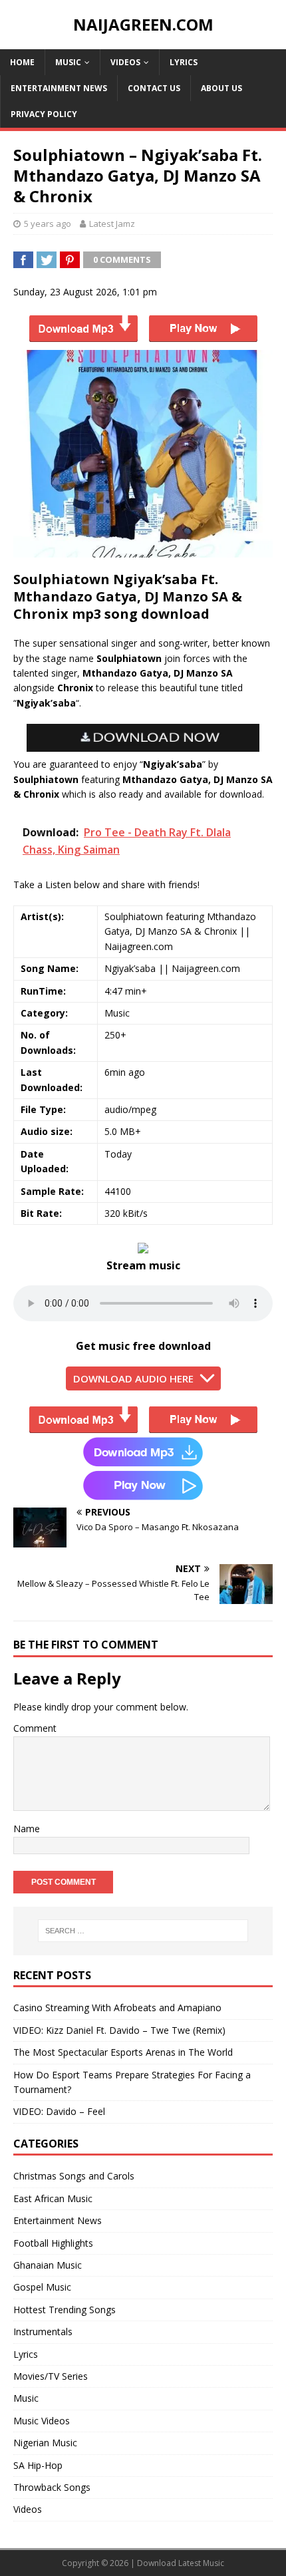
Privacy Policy (44, 114)
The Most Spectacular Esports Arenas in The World (123, 2052)
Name (27, 1829)
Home (22, 62)
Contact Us (154, 88)
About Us (221, 88)
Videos (125, 62)
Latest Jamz (112, 224)
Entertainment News (59, 88)
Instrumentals (43, 2332)
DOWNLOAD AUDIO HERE (133, 1378)
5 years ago (48, 224)
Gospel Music (42, 2287)
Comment (35, 1728)
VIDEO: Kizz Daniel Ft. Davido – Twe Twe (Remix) (119, 2030)
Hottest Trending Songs (65, 2310)
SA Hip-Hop (38, 2465)
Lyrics (184, 62)
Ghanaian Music (48, 2265)
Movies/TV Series (51, 2376)
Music (68, 62)
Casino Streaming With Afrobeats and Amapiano (117, 2008)
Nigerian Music (45, 2443)
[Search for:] (143, 1931)
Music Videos (42, 2421)
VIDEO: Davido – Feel (59, 2111)
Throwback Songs (52, 2487)
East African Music (53, 2198)
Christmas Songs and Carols (74, 2176)
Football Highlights (53, 2243)
